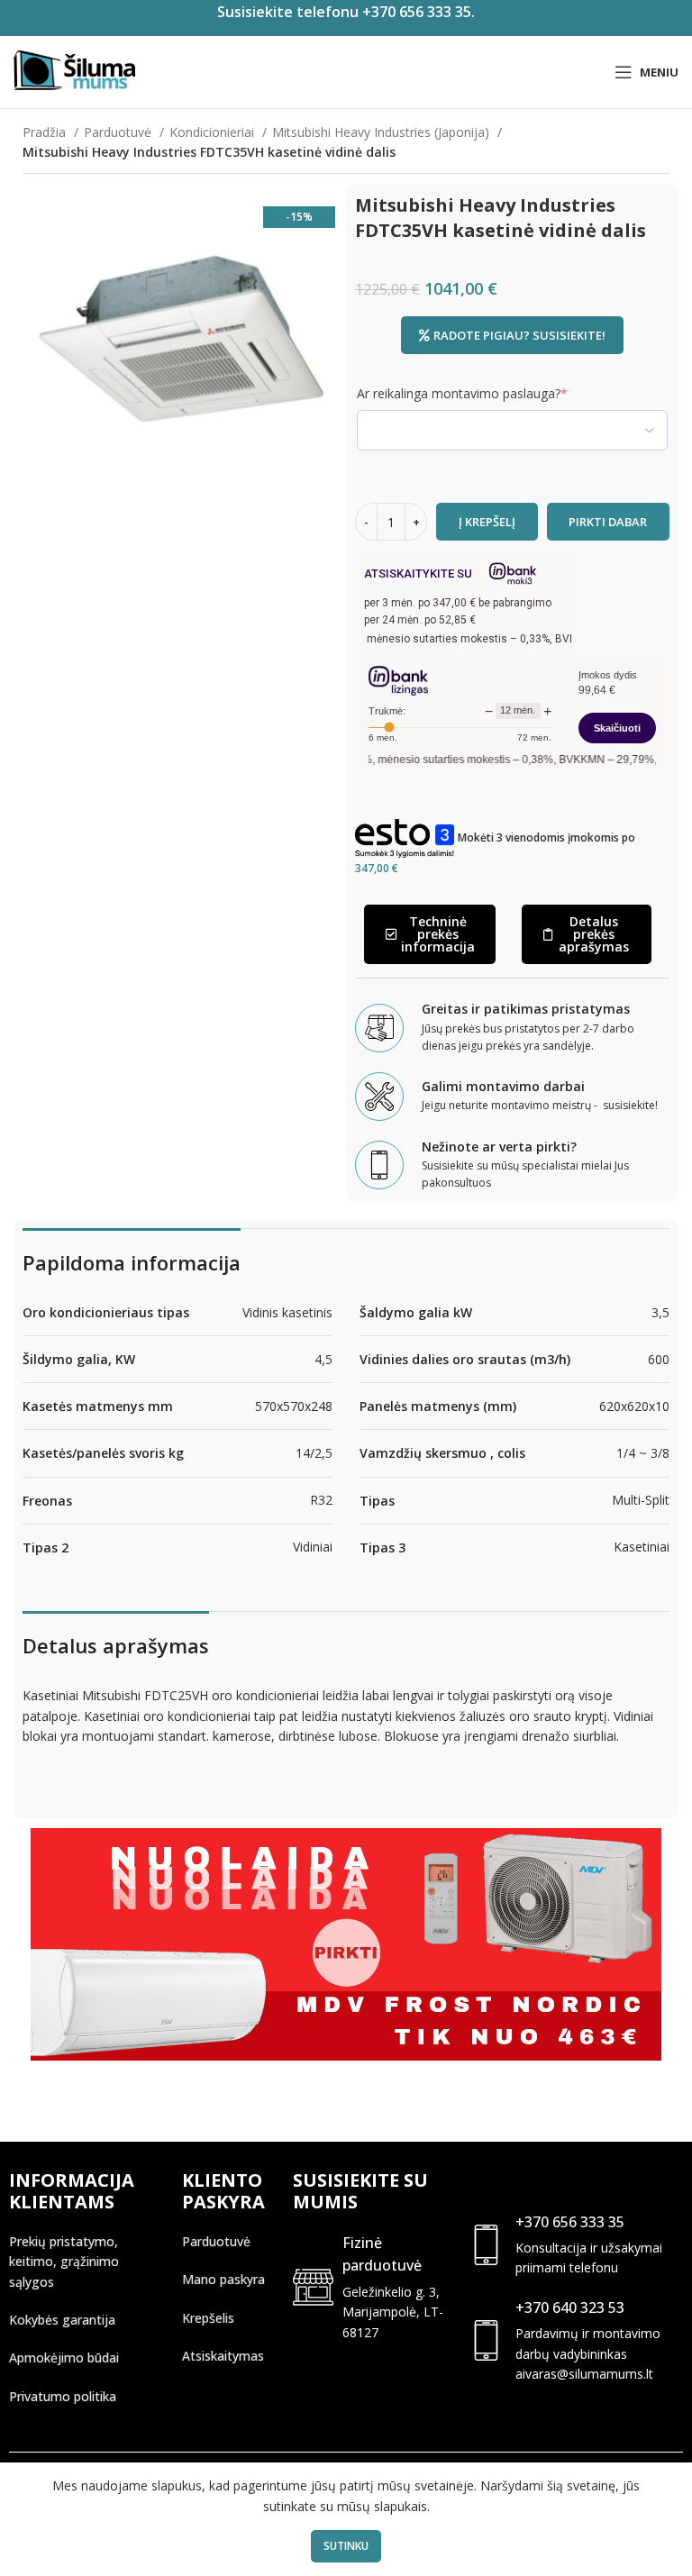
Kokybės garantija (62, 2320)
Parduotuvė (119, 132)
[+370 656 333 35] (486, 2245)
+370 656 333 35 (570, 2222)
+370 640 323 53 (570, 2307)
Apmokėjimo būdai (64, 2358)
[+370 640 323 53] (486, 2340)
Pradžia (46, 132)
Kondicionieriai (214, 132)
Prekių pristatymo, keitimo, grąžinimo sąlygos (64, 2262)
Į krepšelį (487, 522)
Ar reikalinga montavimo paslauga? (490, 393)
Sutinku (346, 2546)
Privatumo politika (63, 2396)
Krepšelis (208, 2318)
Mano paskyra (223, 2279)
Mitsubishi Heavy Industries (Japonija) (382, 132)
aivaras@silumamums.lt (584, 2374)
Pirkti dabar (608, 522)
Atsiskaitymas (223, 2356)
